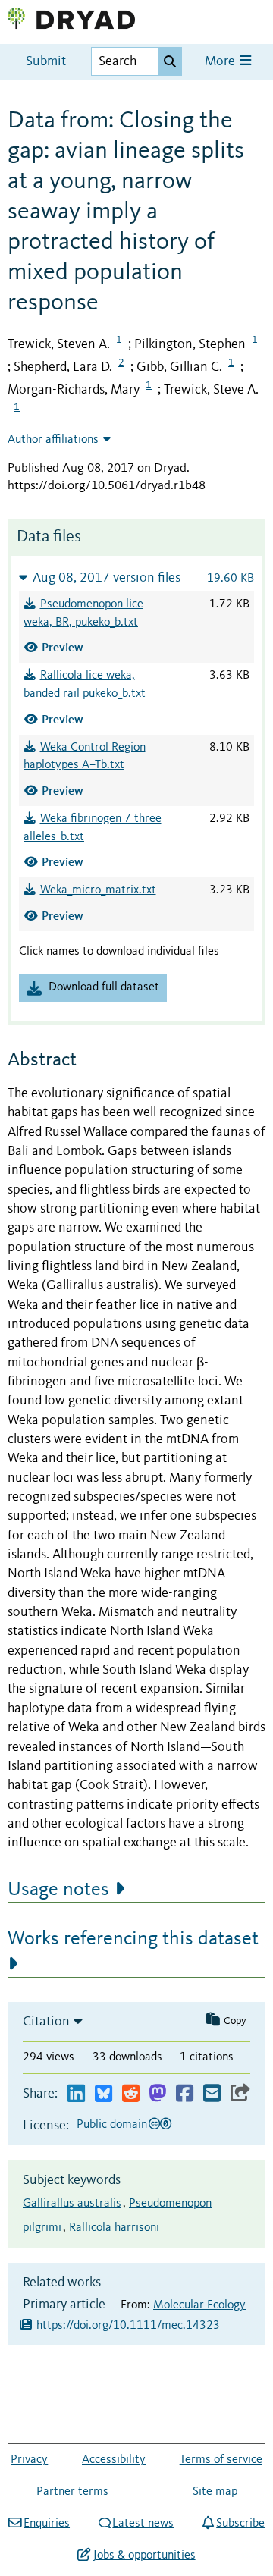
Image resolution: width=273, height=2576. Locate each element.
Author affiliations (53, 440)
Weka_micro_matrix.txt (98, 890)
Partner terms (72, 2492)
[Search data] (170, 61)
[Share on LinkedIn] (76, 2094)
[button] (136, 577)
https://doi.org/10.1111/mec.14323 (128, 2326)
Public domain (112, 2125)
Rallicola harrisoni (114, 2228)
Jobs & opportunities (144, 2556)
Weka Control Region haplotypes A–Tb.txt (85, 757)
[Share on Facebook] (185, 2094)
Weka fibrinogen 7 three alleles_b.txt (93, 828)
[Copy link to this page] (240, 2094)
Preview (63, 647)
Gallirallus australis (72, 2204)
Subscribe (240, 2524)
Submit (46, 62)
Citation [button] (46, 2022)
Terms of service (221, 2460)
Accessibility (114, 2460)
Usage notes (58, 1890)
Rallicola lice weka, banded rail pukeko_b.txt (85, 685)
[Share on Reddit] (131, 2094)
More (221, 62)
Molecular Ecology (199, 2305)
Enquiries (47, 2524)
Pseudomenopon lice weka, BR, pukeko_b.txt (83, 613)
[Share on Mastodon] (157, 2094)
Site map (215, 2492)
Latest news (143, 2524)
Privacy (29, 2460)
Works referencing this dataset (133, 1939)
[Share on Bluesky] (104, 2094)
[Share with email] (212, 2094)
